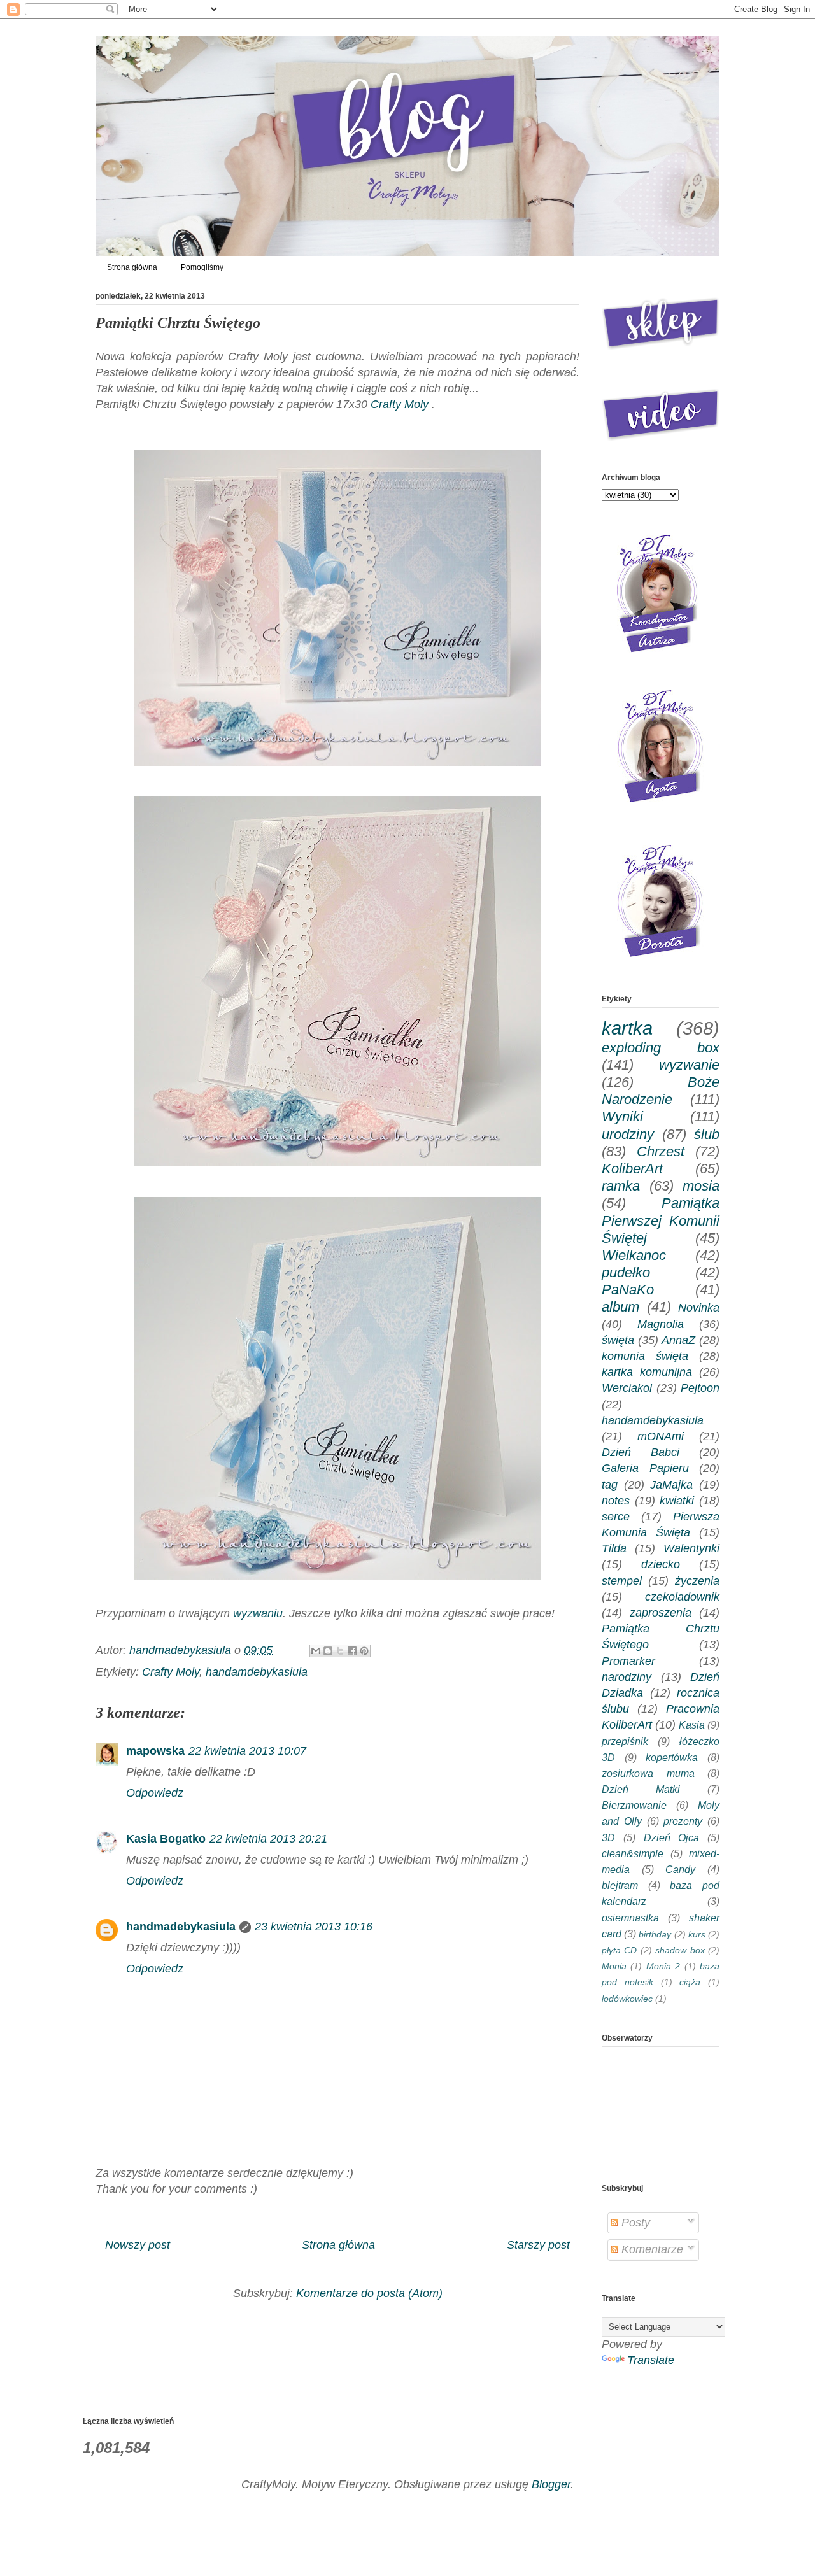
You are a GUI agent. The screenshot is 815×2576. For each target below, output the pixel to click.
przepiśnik (625, 1741)
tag (610, 1485)
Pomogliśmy (202, 267)
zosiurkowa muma (648, 1773)
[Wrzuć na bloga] (328, 1651)
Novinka (699, 1308)
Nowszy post (138, 2245)
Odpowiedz (155, 1793)
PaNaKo (628, 1290)
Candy (680, 1869)
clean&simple (633, 1853)
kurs (697, 1934)
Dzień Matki (641, 1789)
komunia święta (645, 1356)
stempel (622, 1581)
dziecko (661, 1564)
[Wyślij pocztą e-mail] (316, 1651)
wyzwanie (689, 1065)
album (620, 1307)
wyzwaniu (258, 1613)
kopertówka (672, 1757)
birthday (655, 1934)
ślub (707, 1134)
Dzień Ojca (672, 1837)
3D (608, 1837)
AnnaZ (678, 1340)
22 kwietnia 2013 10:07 (247, 1751)
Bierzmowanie (634, 1805)
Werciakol (627, 1388)
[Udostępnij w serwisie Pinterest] (364, 1651)
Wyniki (622, 1116)
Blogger (551, 2484)
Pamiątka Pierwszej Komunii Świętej (661, 1220)
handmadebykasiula (181, 1927)
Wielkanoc (634, 1255)
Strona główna (132, 267)
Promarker (628, 1661)
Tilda (614, 1548)
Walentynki (691, 1548)
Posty (634, 2223)
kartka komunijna (647, 1372)
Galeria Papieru (645, 1468)
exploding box (661, 1048)
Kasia (692, 1725)
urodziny (628, 1134)
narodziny (627, 1677)
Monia (614, 1966)
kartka (627, 1028)
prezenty (683, 1821)
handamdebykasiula (257, 1672)
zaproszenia (661, 1613)
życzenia (697, 1581)
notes (616, 1501)
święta (618, 1340)
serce (616, 1517)
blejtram (620, 1885)
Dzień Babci (641, 1452)
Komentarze (651, 2249)
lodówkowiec (627, 1999)
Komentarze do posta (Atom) (369, 2293)
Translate (651, 2360)
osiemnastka (630, 1918)
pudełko (626, 1272)
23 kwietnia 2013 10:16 (314, 1927)
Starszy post (538, 2245)
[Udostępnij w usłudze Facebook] (352, 1651)
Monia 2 (663, 1966)
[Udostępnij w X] (340, 1651)
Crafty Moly (400, 404)
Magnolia (661, 1324)
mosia (701, 1186)
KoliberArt (632, 1169)
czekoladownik (682, 1597)
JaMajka (671, 1485)
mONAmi (661, 1436)
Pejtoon (700, 1388)
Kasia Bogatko (166, 1839)
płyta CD (619, 1950)
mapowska (155, 1751)
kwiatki (677, 1501)
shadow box (680, 1950)
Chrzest (661, 1151)
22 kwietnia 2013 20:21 (268, 1839)
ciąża (690, 1982)
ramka (621, 1186)
